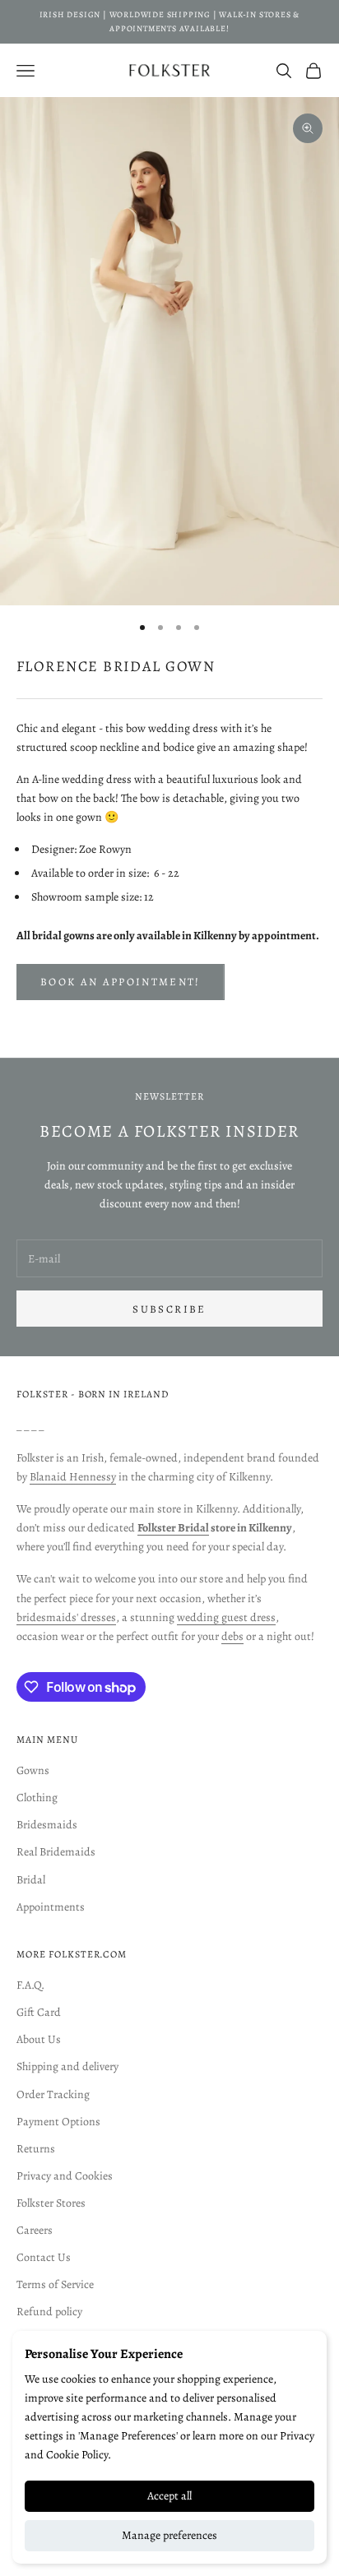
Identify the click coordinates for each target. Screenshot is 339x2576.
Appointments (51, 1907)
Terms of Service (55, 2284)
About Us (39, 2039)
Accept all (169, 2496)
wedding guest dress (226, 1617)
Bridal (31, 1880)
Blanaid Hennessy (73, 1477)
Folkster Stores (51, 2203)
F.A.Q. (30, 1985)
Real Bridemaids (56, 1852)
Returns (36, 2149)
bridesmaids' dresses (66, 1617)
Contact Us (44, 2257)
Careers (35, 2230)
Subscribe (169, 1309)
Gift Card (39, 2012)
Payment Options (58, 2122)
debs (232, 1636)
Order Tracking (53, 2094)
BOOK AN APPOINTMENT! (121, 982)
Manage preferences (169, 2535)
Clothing (37, 1798)
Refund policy (49, 2312)
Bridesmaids (47, 1825)
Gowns (33, 1770)
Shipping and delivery (67, 2066)
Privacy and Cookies (65, 2176)
